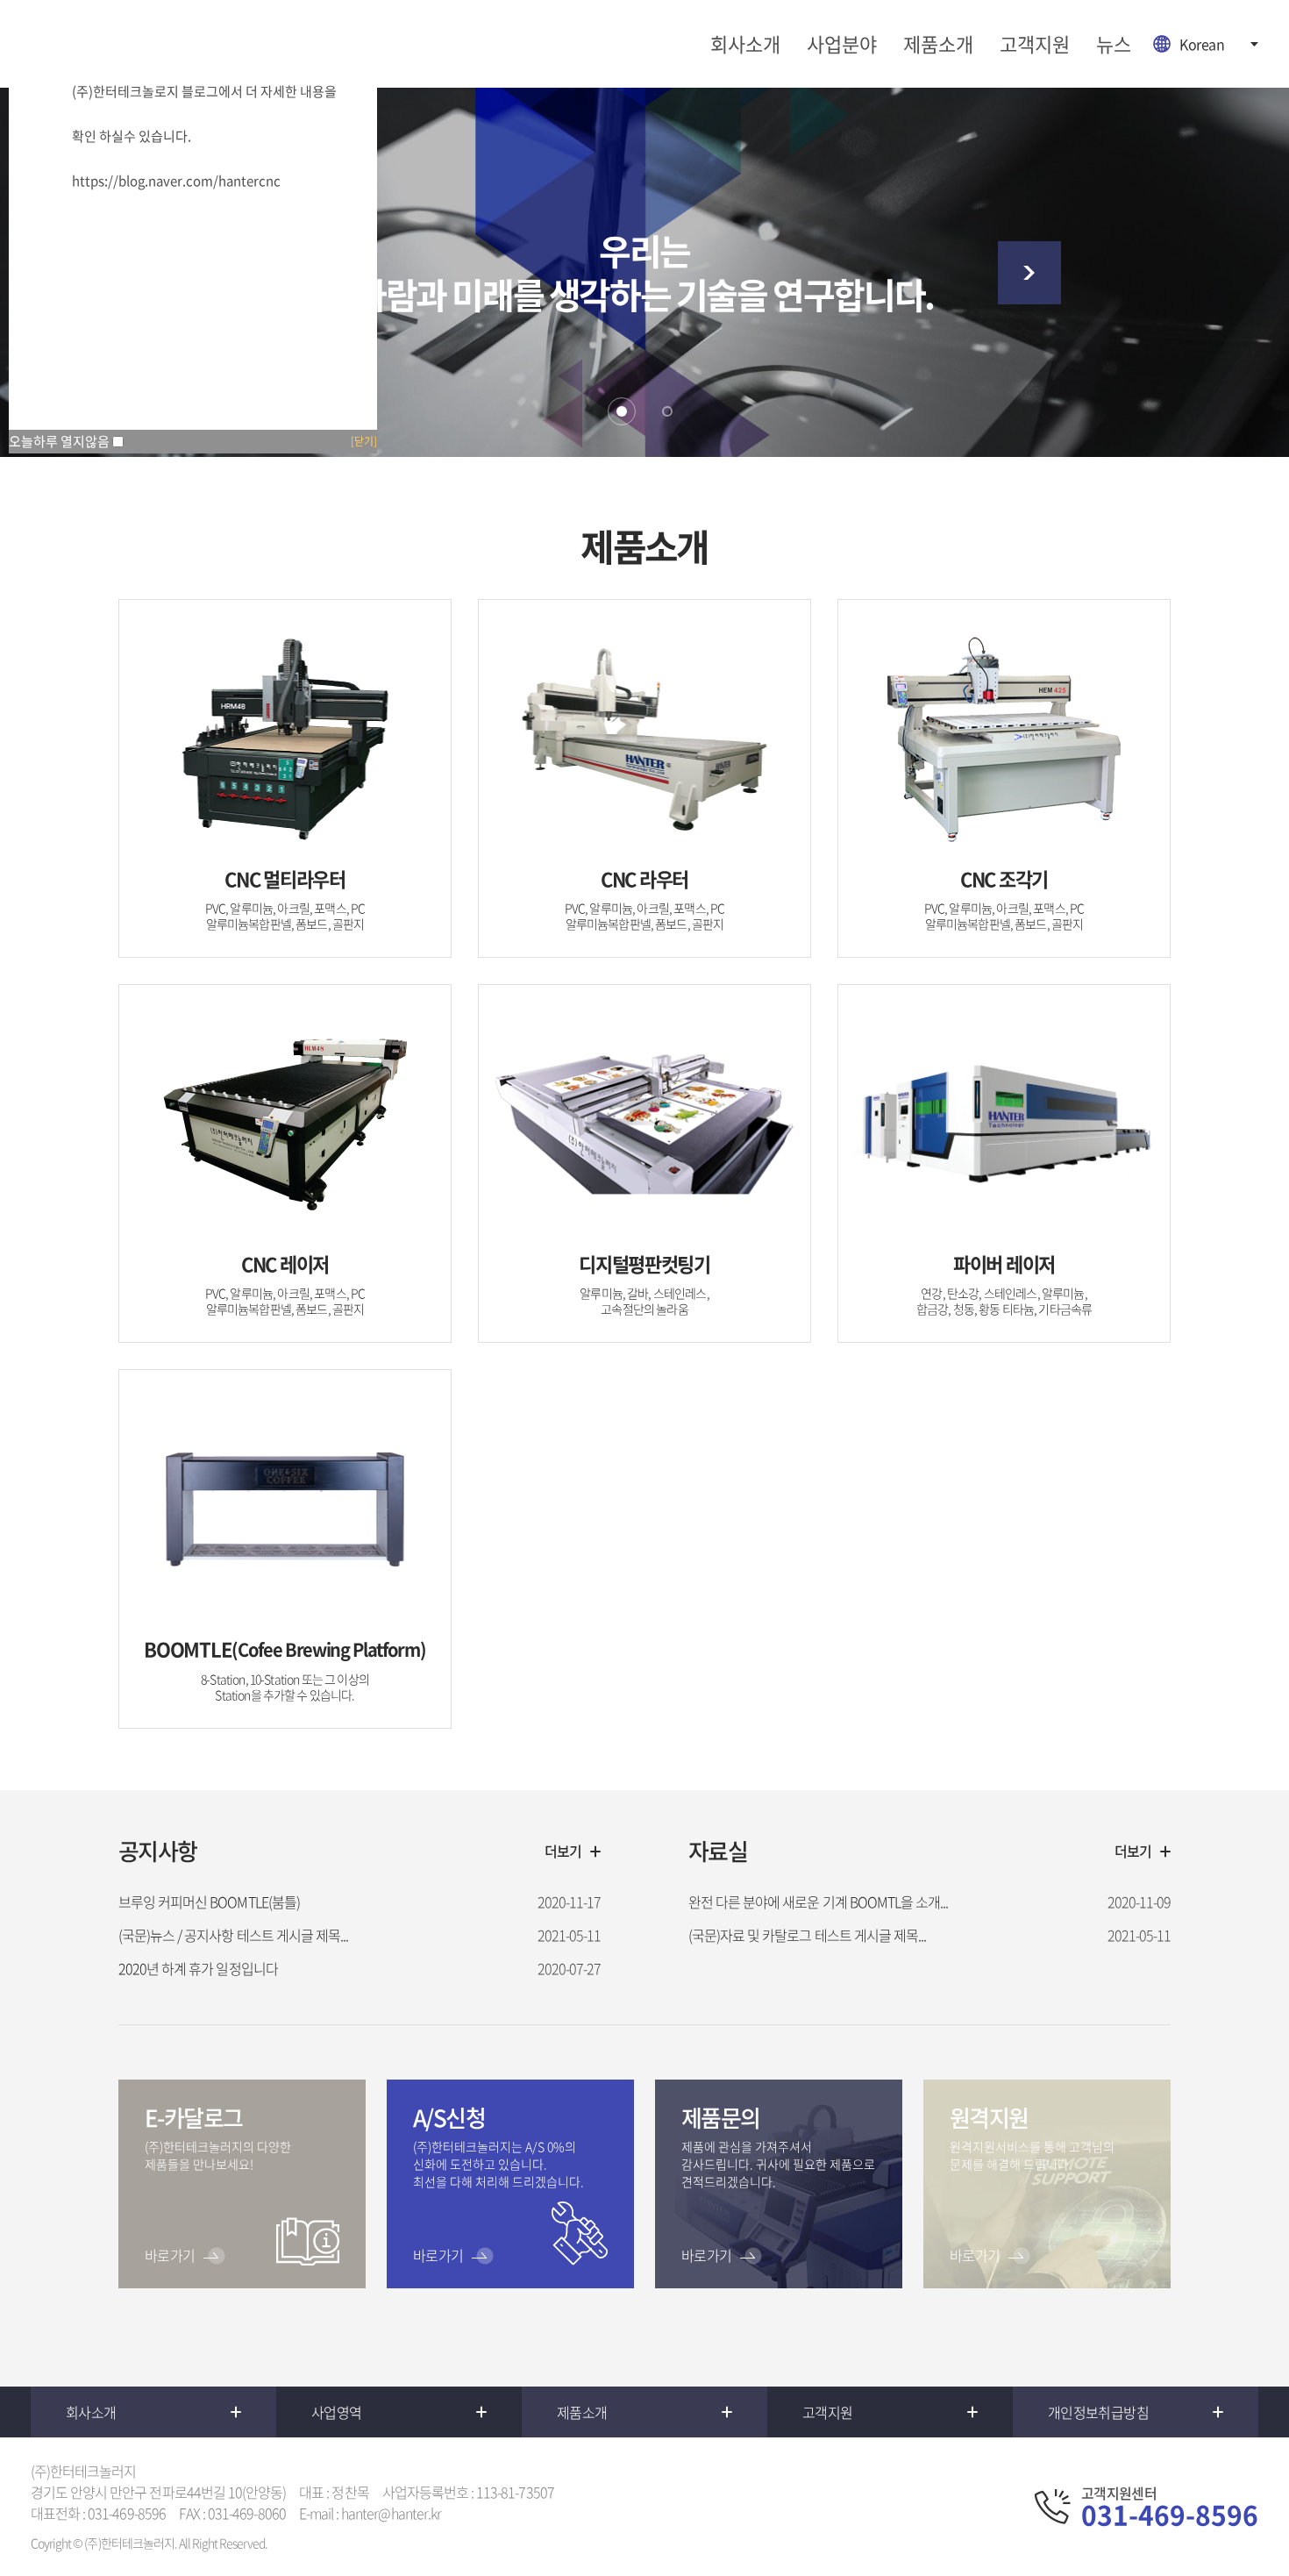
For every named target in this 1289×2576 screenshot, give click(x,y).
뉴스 (1114, 43)
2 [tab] (667, 411)
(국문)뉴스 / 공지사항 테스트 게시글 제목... (233, 1935)
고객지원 (1035, 43)
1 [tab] (622, 411)
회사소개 (745, 43)
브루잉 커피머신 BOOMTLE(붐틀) (209, 1902)
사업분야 (842, 43)
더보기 (563, 1851)
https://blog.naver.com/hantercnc (176, 181)
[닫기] (364, 441)
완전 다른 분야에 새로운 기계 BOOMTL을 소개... (818, 1902)
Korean (1202, 44)
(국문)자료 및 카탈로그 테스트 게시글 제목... (807, 1935)
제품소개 (938, 43)
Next (1029, 273)
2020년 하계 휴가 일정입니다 (198, 1968)
